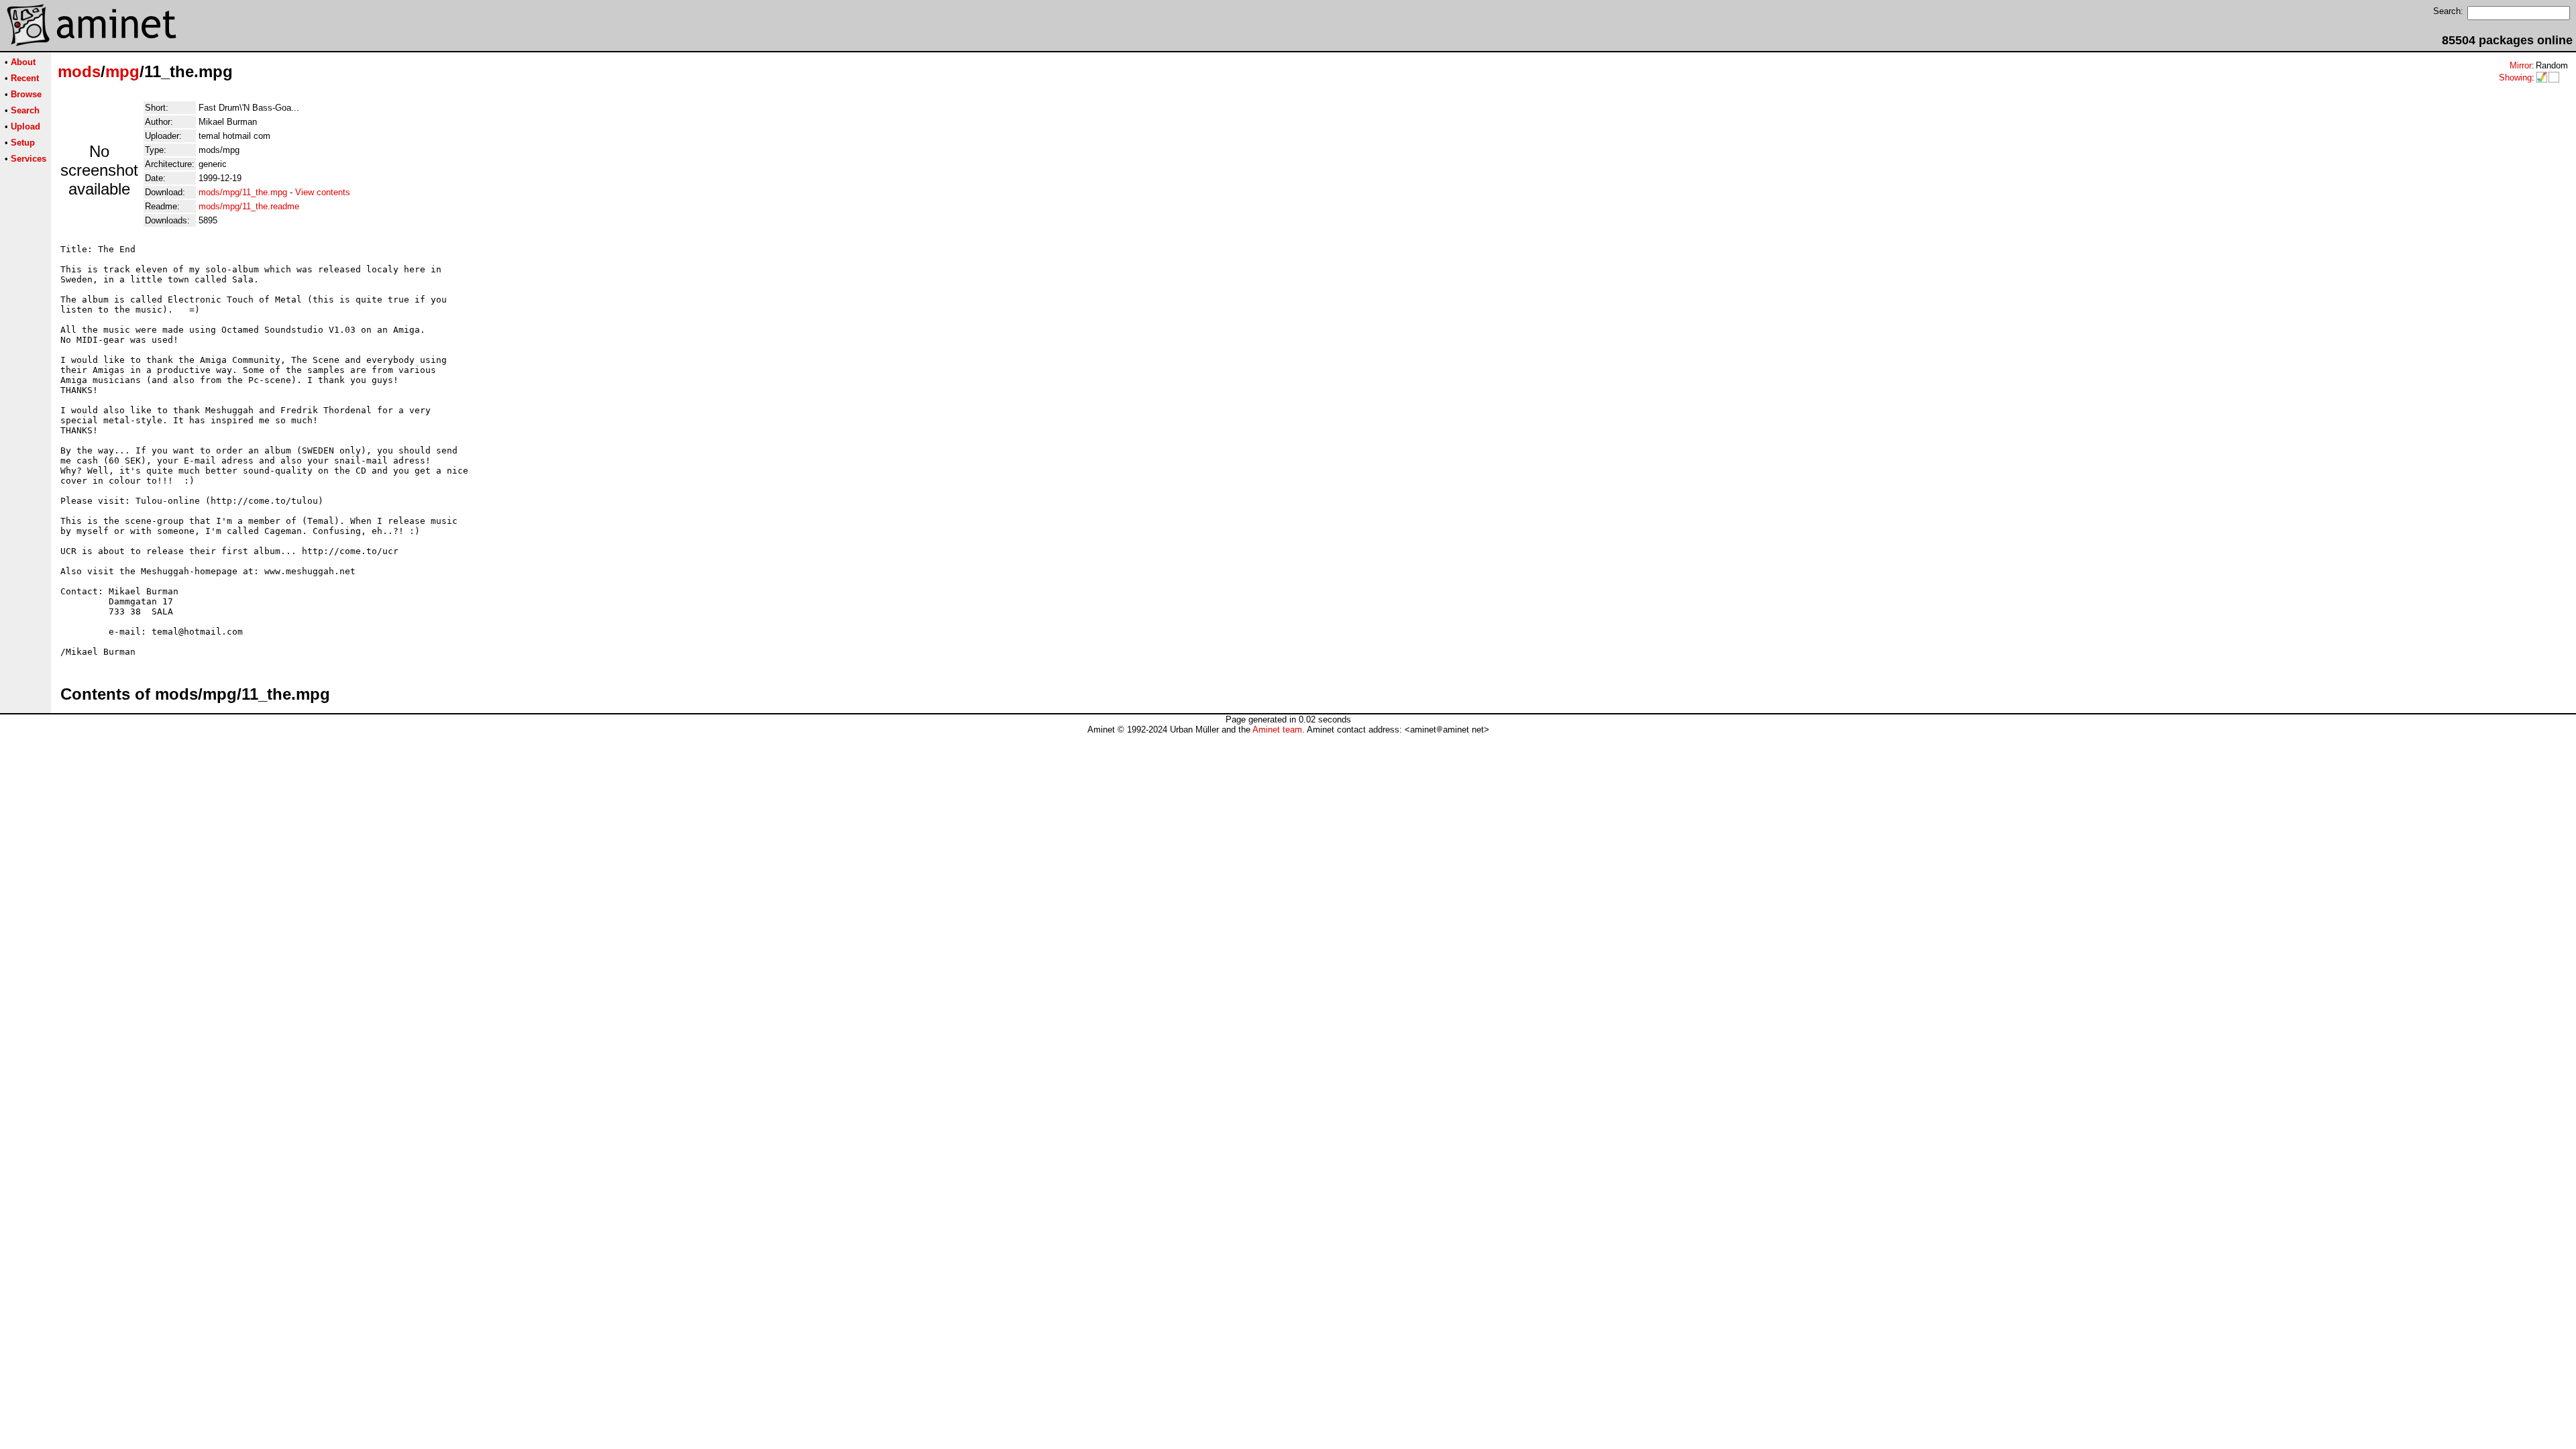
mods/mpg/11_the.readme (249, 206)
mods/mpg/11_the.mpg (243, 192)
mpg (122, 71)
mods (79, 71)
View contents (323, 192)
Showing (2515, 77)
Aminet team (1277, 730)
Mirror (2521, 65)
